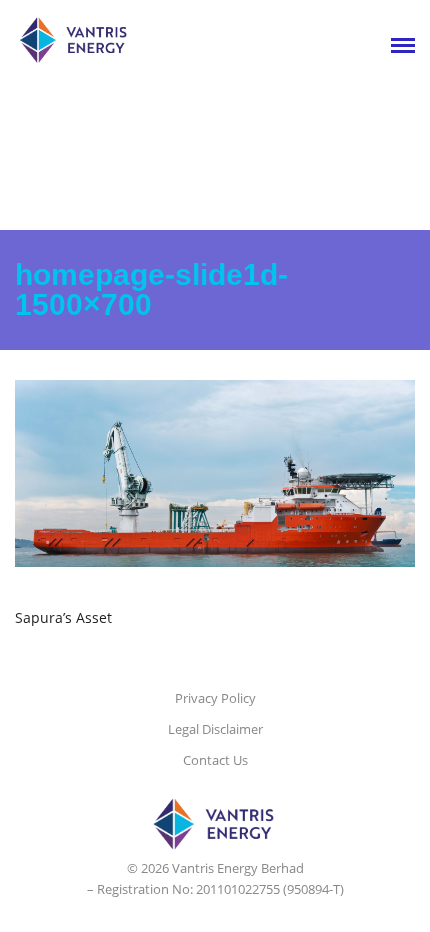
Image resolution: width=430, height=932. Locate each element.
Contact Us (215, 760)
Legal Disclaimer (215, 729)
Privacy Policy (215, 698)
